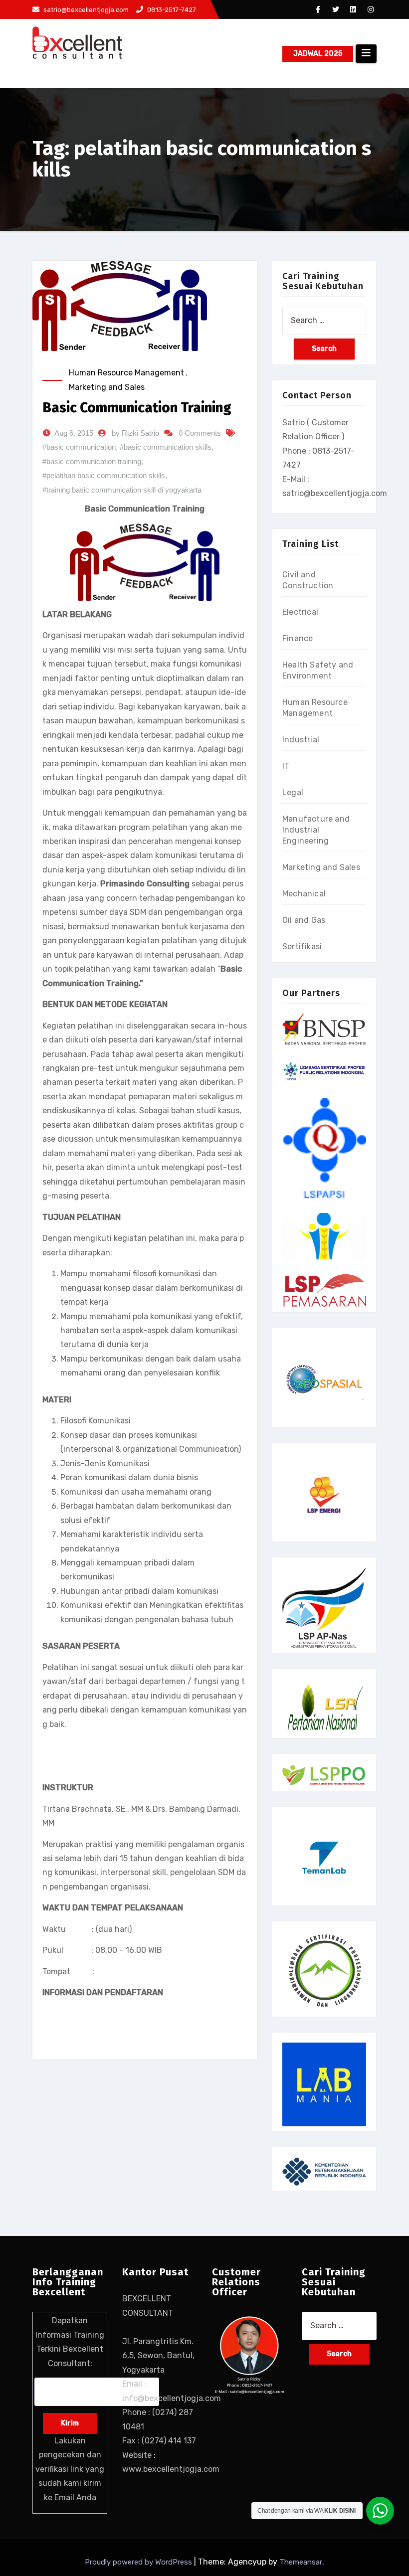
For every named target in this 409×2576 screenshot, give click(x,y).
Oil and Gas (304, 920)
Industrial (301, 740)
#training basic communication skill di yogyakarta (122, 490)
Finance (298, 638)
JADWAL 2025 (318, 54)
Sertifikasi (302, 946)
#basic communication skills (166, 447)
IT (286, 766)
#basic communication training (92, 461)
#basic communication (79, 447)
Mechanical (304, 894)
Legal (293, 792)
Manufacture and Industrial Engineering (316, 830)
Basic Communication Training (137, 408)
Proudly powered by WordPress (139, 2562)
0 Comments (200, 433)
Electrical (300, 612)
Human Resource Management (126, 373)
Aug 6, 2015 (74, 433)
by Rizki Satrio (135, 433)
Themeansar (301, 2562)
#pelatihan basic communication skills (104, 475)
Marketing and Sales (107, 387)
